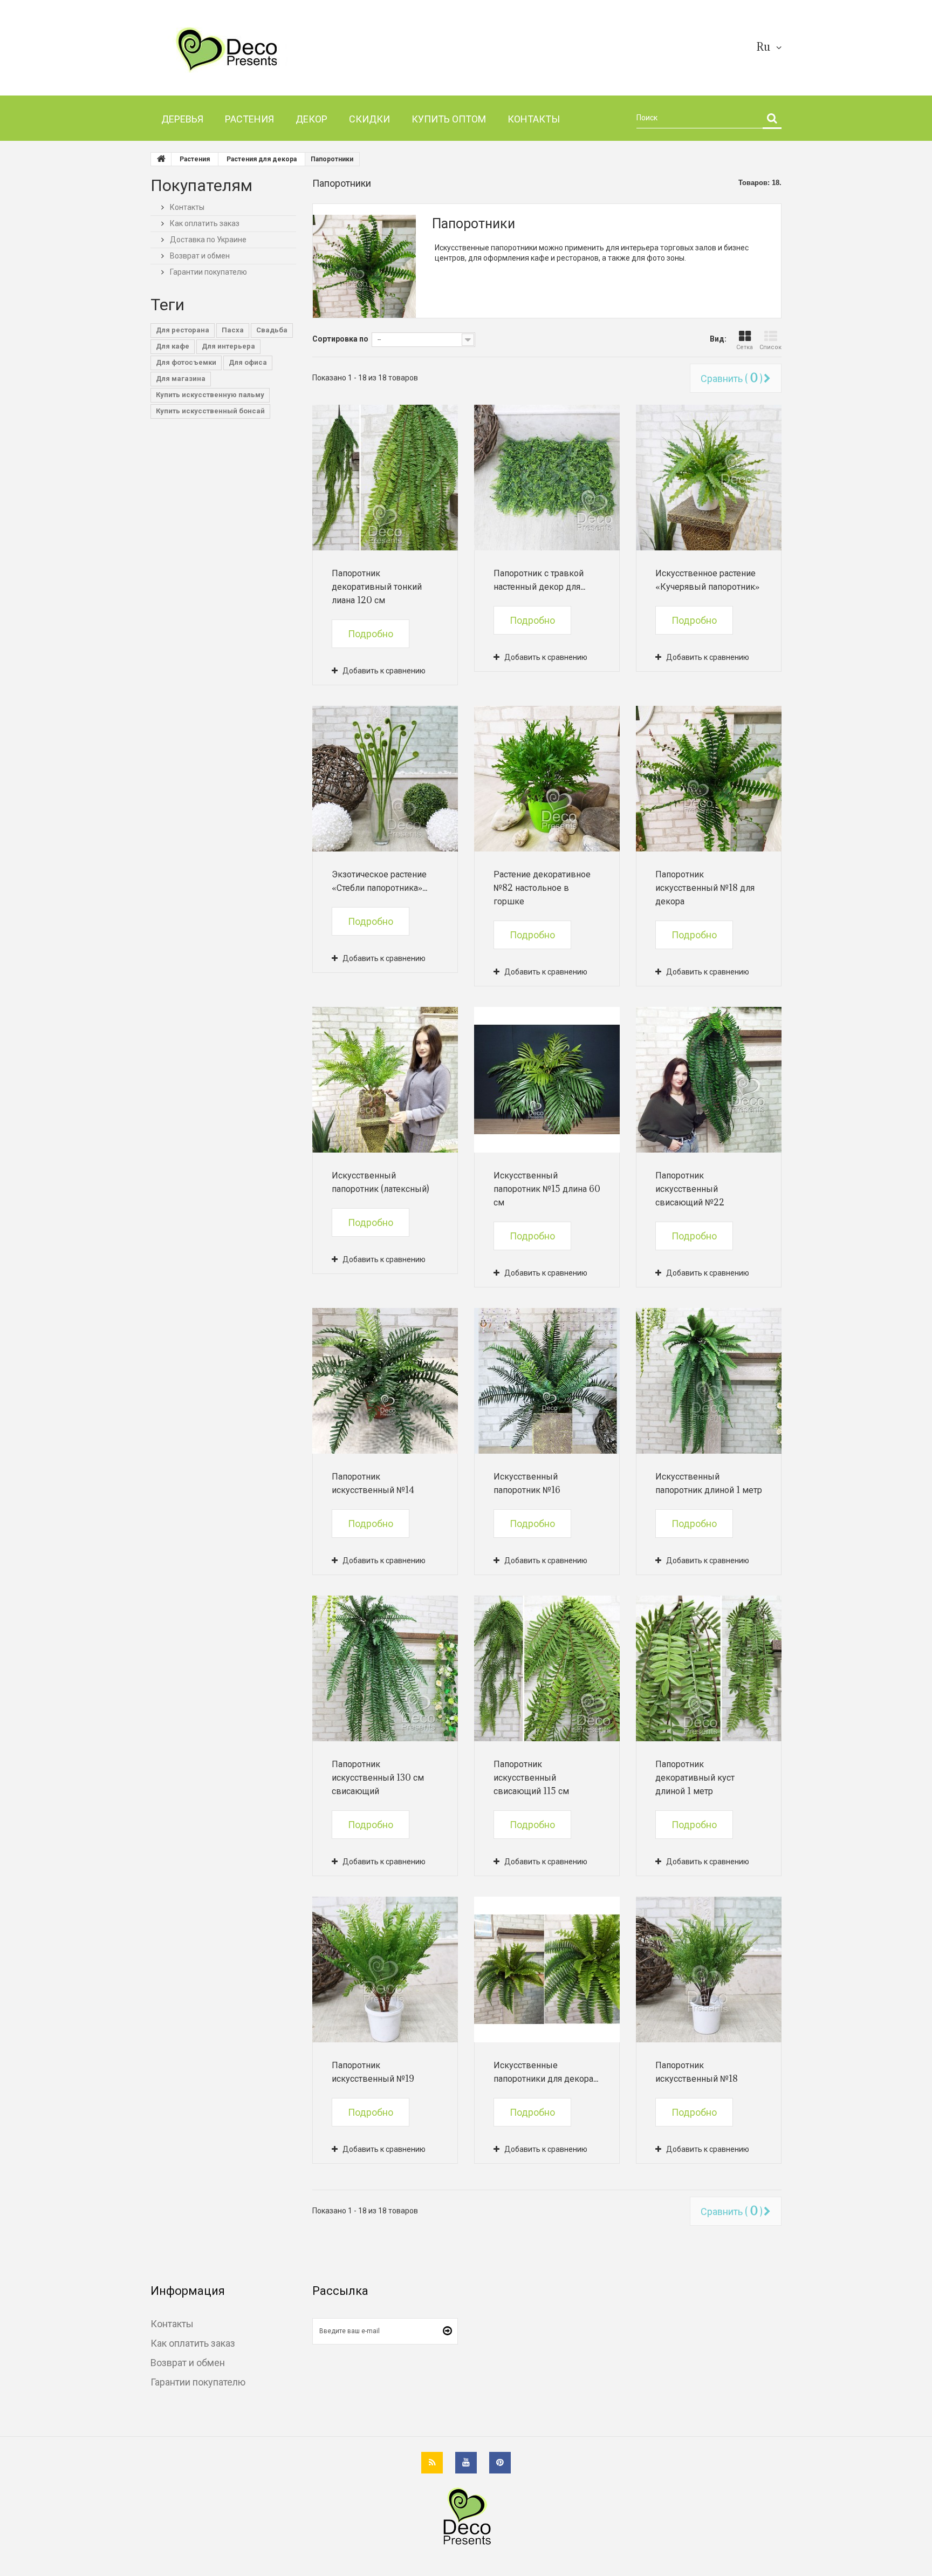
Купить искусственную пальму (210, 395)
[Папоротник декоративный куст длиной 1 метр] (709, 1668)
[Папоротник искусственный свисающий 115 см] (547, 1668)
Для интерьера (228, 346)
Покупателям (201, 185)
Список (770, 347)
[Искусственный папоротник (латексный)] (385, 1080)
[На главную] (161, 159)
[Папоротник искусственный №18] (709, 1970)
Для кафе (173, 346)
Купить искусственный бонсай (210, 411)
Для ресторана (183, 330)
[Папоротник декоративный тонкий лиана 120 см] (385, 478)
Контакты (186, 207)
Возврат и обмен (199, 256)
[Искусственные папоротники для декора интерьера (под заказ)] (547, 1970)
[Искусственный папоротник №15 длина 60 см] (547, 1080)
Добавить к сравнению (384, 671)
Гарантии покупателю (208, 272)
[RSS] (432, 2463)
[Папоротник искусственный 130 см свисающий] (385, 1668)
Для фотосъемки (186, 362)
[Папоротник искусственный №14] (385, 1381)
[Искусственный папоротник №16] (547, 1381)
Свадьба (272, 330)
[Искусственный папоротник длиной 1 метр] (709, 1381)
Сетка (745, 347)
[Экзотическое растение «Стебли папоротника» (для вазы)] (385, 779)
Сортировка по (340, 339)
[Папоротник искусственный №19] (385, 1970)
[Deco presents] (252, 50)
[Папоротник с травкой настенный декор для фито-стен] (547, 478)
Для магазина (181, 379)
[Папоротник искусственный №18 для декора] (709, 779)
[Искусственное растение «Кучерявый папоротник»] (709, 478)
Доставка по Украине (207, 240)
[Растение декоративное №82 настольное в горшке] (547, 779)
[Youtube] (466, 2463)
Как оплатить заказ (204, 223)
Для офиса (248, 362)
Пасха (233, 330)
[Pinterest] (500, 2463)
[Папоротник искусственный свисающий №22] (709, 1080)
